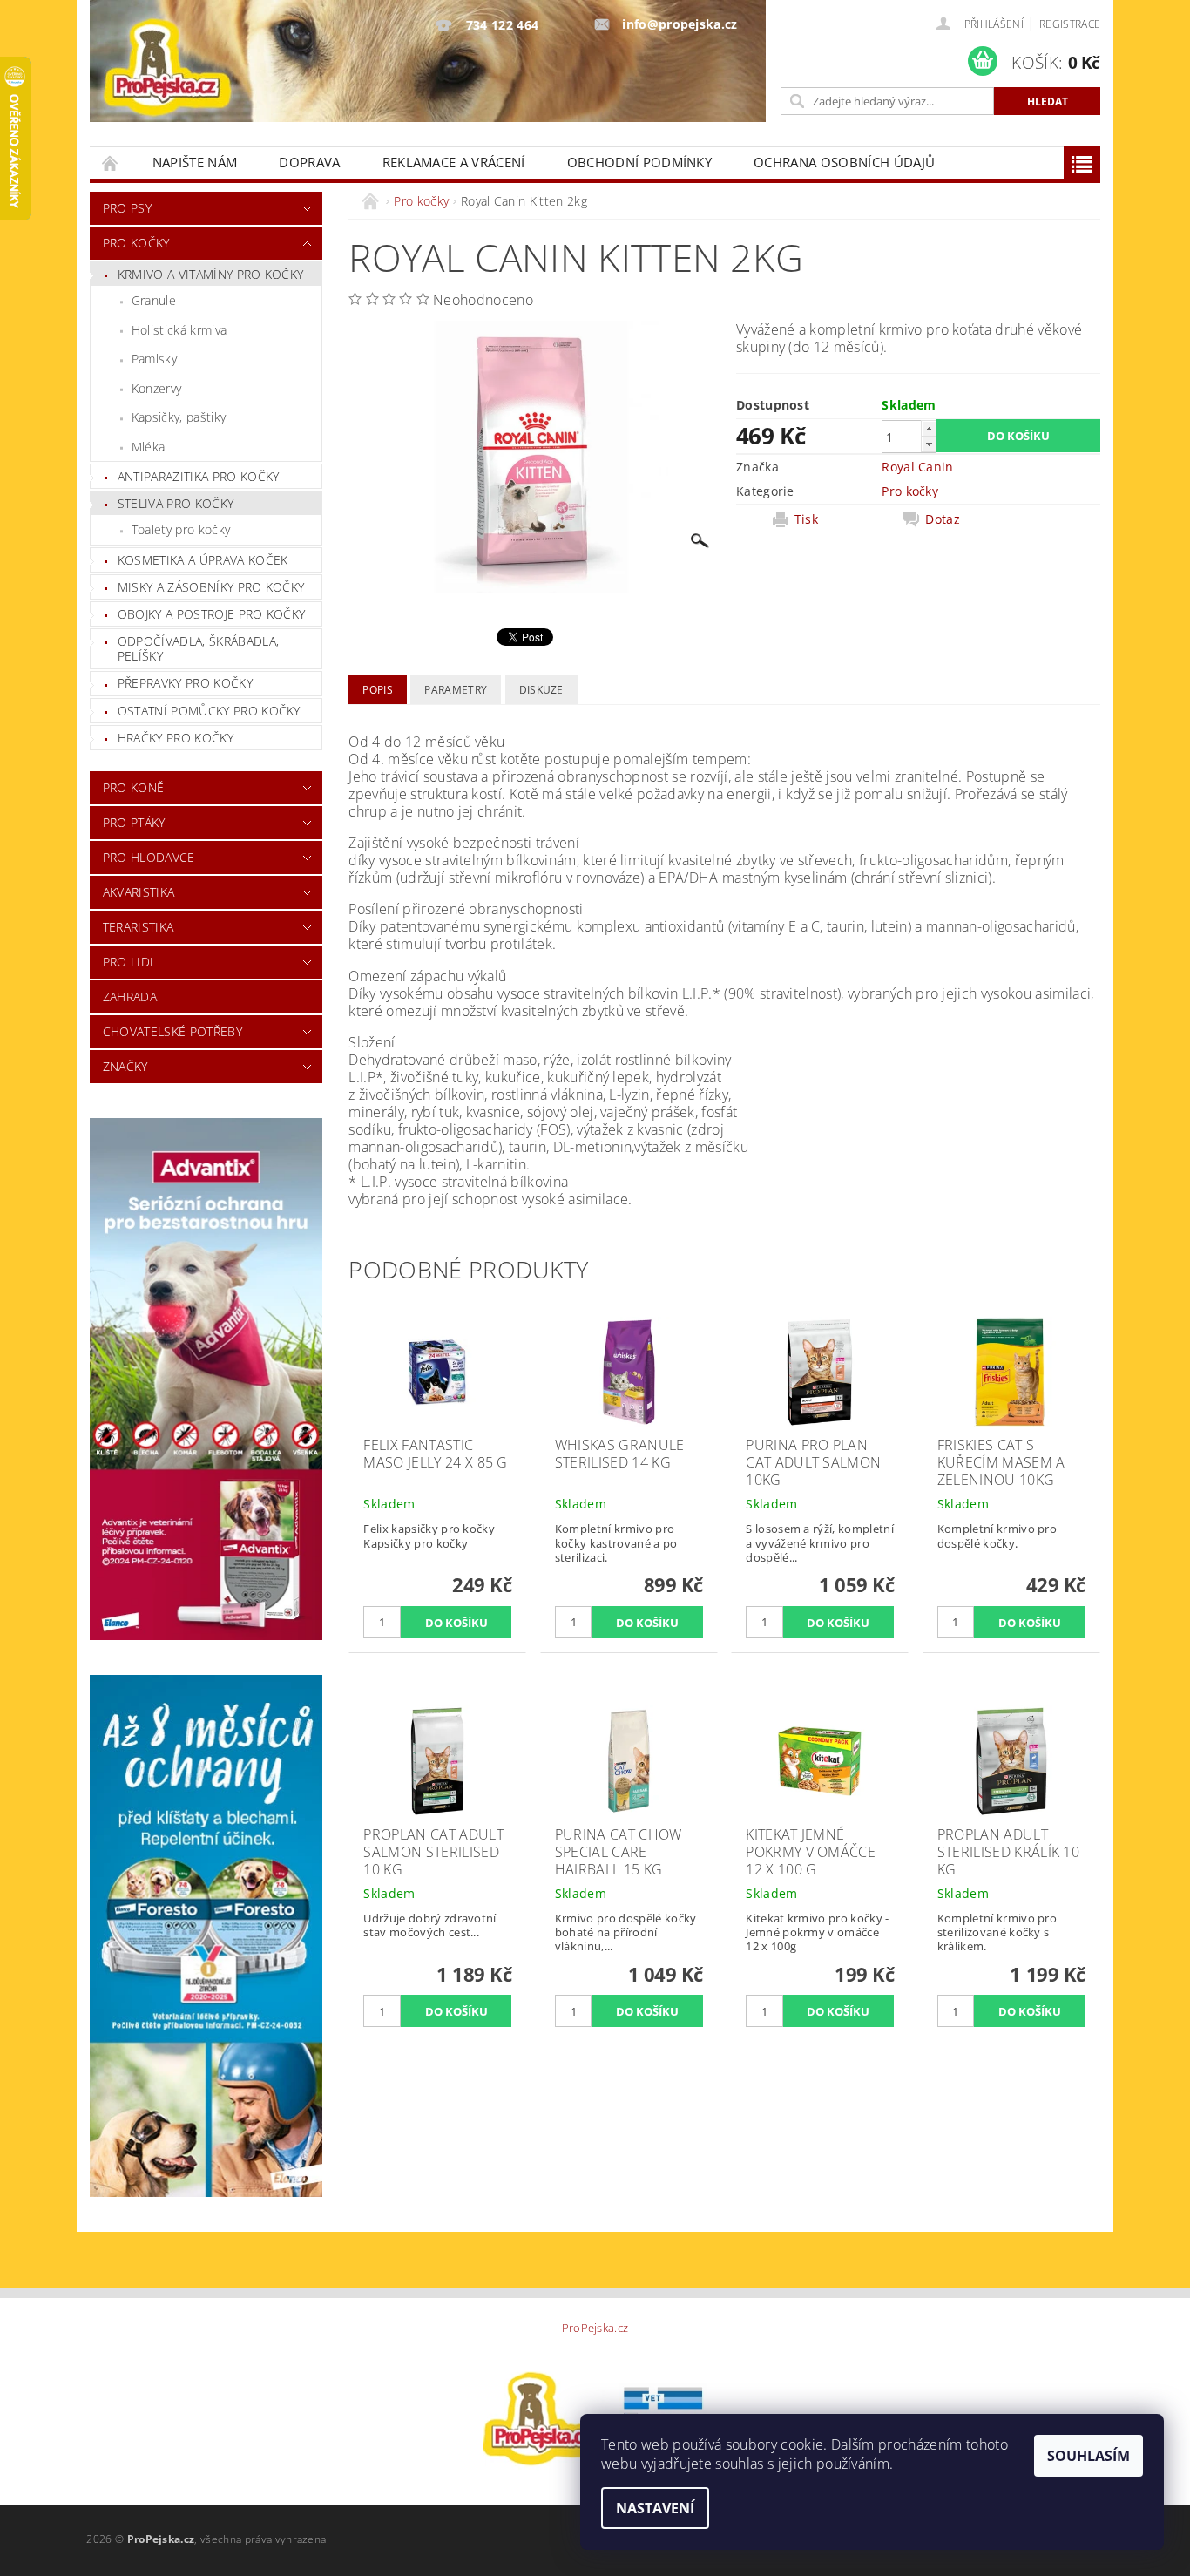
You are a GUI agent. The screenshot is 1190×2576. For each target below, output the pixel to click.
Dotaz (943, 519)
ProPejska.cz (595, 2328)
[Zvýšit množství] (929, 428)
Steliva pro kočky (176, 503)
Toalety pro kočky (181, 529)
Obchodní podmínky (639, 162)
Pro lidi (128, 962)
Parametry (456, 690)
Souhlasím (1089, 2456)
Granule (154, 300)
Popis (378, 690)
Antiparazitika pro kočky (199, 476)
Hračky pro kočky (176, 738)
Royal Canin (918, 467)
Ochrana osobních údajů (844, 162)
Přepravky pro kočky (185, 683)
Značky (125, 1066)
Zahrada (130, 997)
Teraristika (139, 927)
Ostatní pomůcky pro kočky (209, 711)
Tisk (806, 519)
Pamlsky (154, 359)
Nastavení (655, 2508)
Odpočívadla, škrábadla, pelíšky (198, 649)
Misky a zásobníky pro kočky (211, 587)
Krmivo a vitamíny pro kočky (211, 274)
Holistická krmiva (179, 330)
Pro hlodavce (149, 857)
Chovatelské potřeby (172, 1031)
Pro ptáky (134, 822)
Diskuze (541, 690)
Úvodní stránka (111, 163)
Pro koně (134, 787)
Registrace (1070, 24)
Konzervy (157, 388)
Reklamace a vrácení (454, 162)
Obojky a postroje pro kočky (212, 614)
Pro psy (127, 208)
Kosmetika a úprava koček (203, 560)
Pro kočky (136, 243)
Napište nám (195, 162)
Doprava (309, 162)
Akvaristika (139, 892)
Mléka (149, 447)
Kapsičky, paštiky (179, 417)
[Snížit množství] (929, 444)
